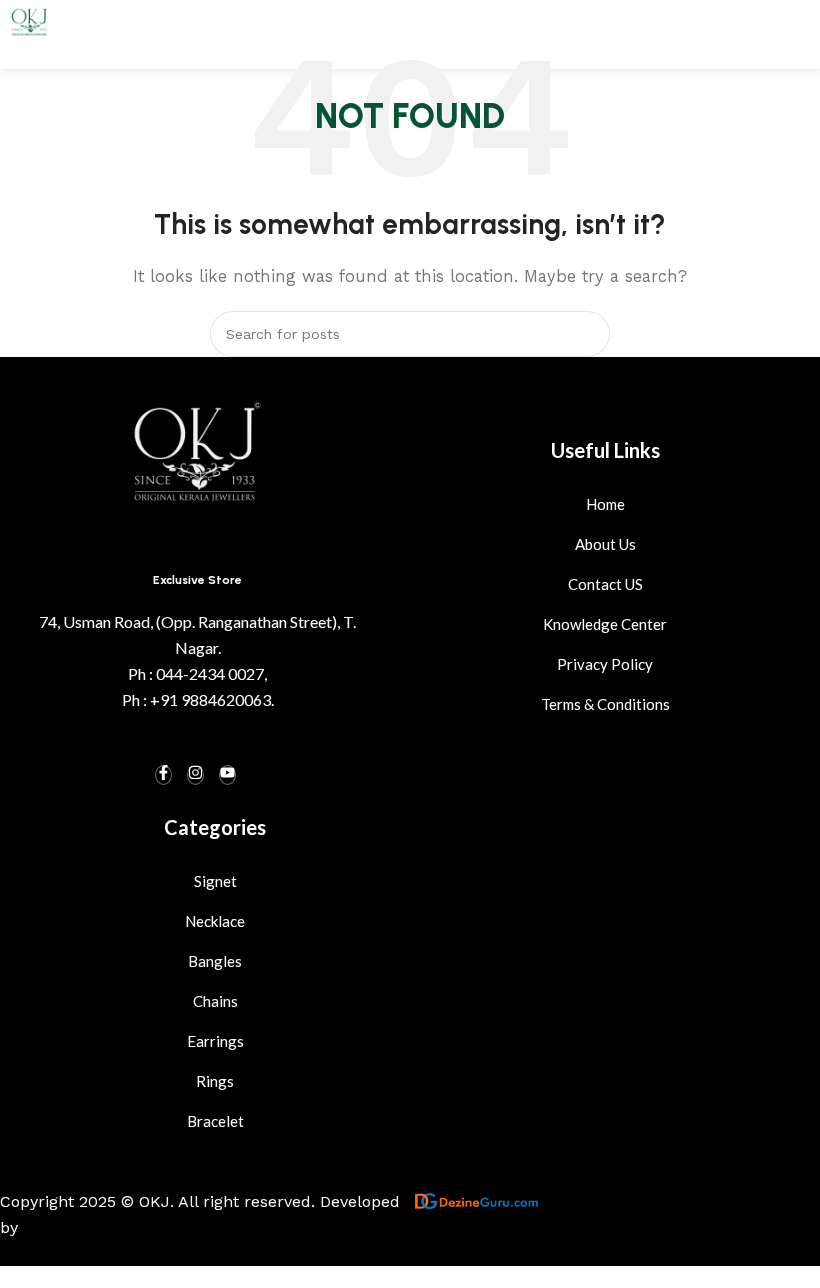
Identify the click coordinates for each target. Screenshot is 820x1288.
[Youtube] (227, 775)
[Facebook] (163, 775)
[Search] (587, 334)
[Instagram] (195, 775)
